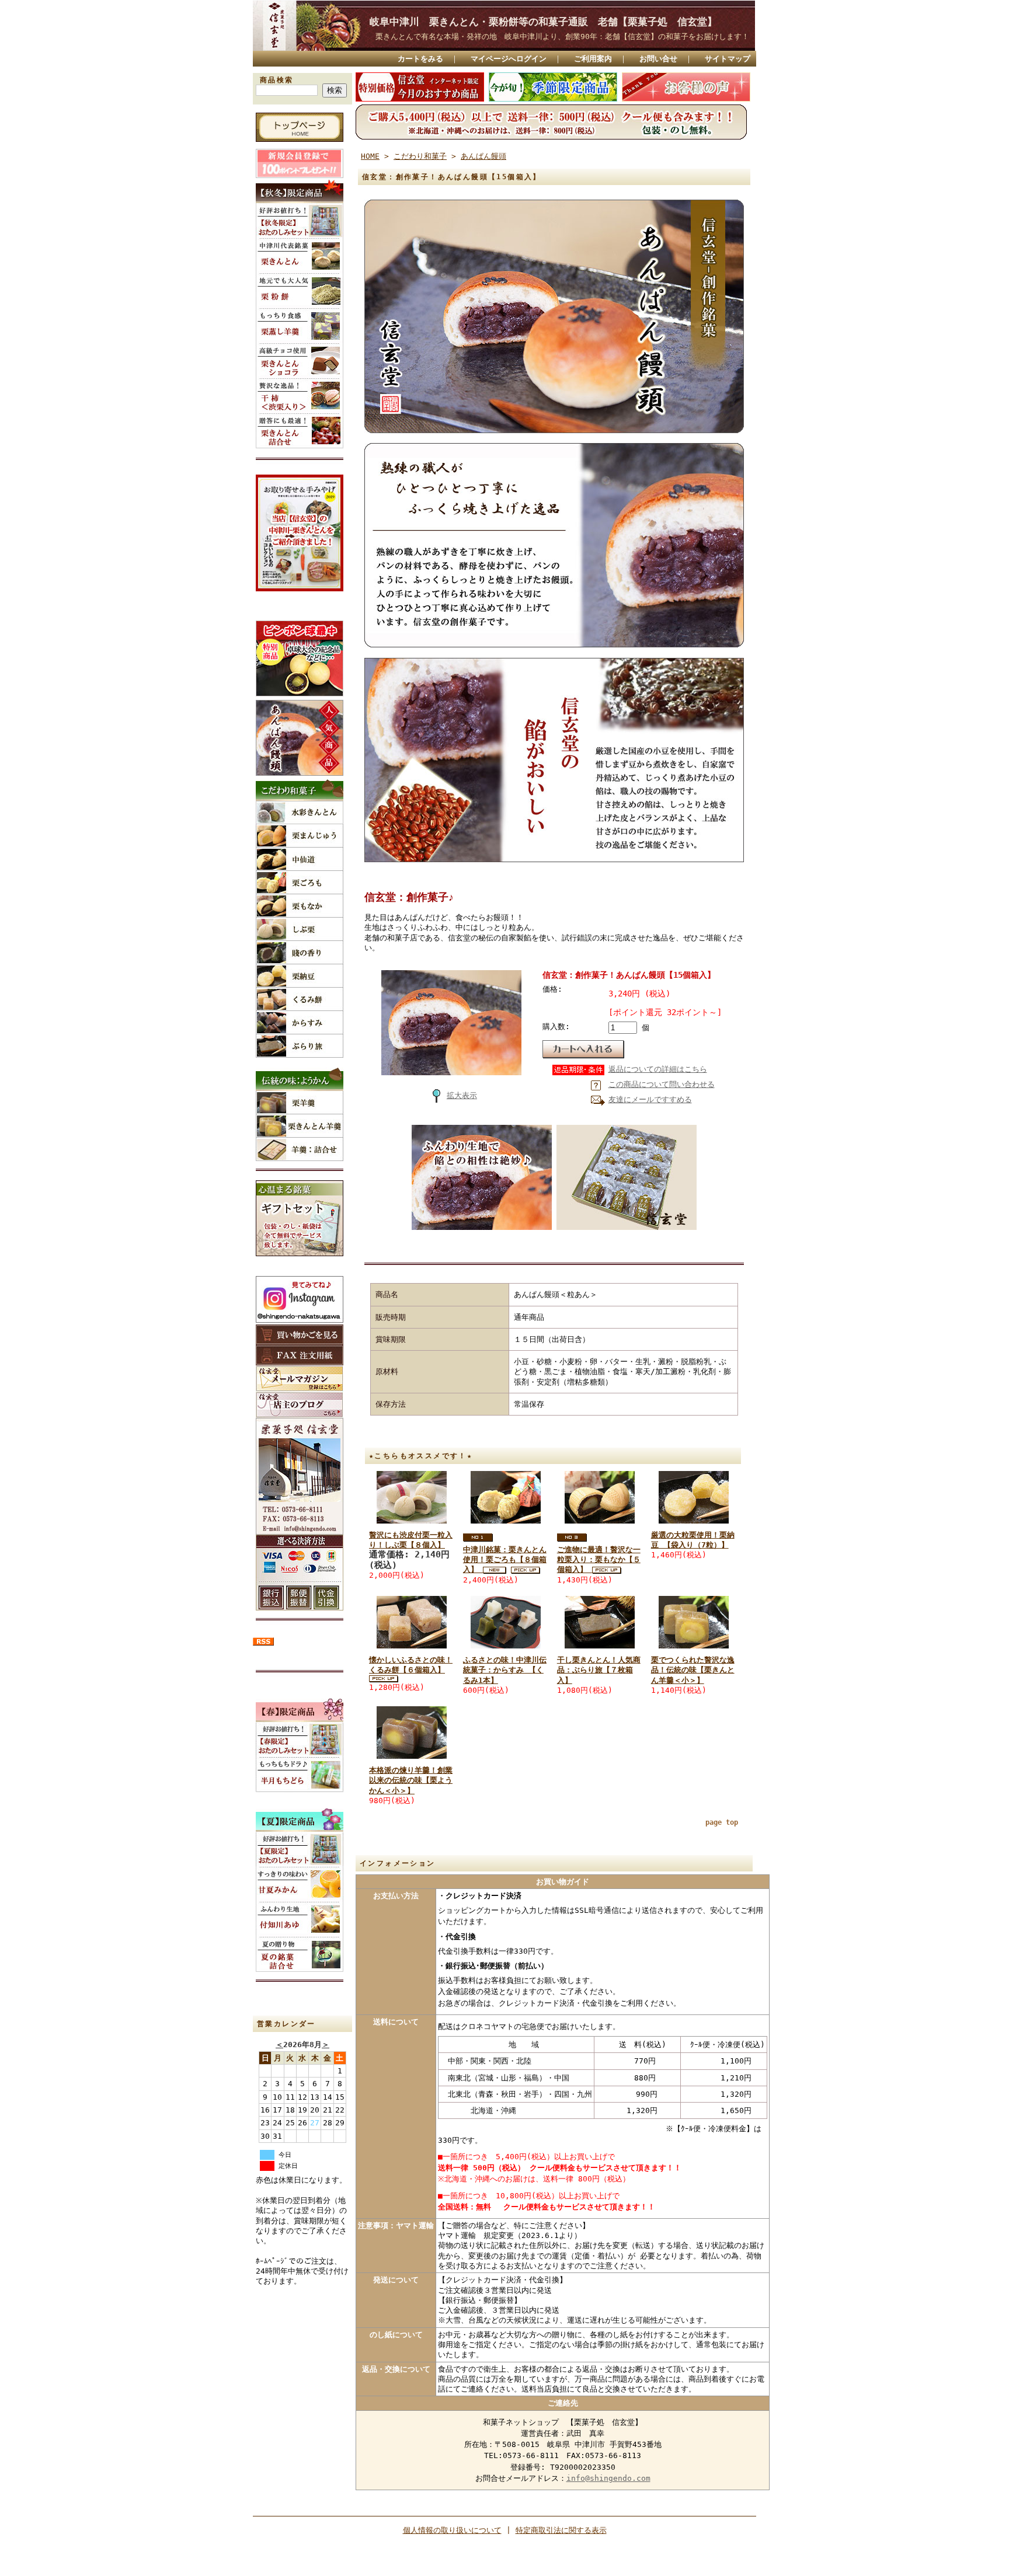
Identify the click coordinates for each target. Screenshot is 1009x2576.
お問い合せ (658, 59)
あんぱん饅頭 (483, 156)
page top (722, 1822)
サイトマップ (728, 59)
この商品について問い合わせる (662, 1084)
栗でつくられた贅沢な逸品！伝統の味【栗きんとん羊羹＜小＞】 (693, 1670)
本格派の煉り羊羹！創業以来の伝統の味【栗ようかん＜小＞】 (411, 1780)
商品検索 (277, 80)
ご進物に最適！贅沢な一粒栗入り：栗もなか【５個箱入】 (599, 1560)
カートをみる (420, 59)
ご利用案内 (593, 59)
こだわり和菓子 (420, 156)
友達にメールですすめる (650, 1099)
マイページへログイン (509, 59)
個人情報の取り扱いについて (452, 2530)
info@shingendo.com (608, 2478)
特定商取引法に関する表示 (561, 2530)
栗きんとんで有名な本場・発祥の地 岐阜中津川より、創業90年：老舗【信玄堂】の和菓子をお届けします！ (562, 36)
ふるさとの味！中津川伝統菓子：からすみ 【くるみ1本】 (505, 1670)
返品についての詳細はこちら (658, 1069)
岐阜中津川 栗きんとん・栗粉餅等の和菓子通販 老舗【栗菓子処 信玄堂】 (553, 22)
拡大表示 (462, 1095)
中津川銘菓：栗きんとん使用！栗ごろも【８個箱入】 (505, 1560)
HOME (370, 156)
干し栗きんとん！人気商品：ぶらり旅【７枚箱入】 (599, 1670)
